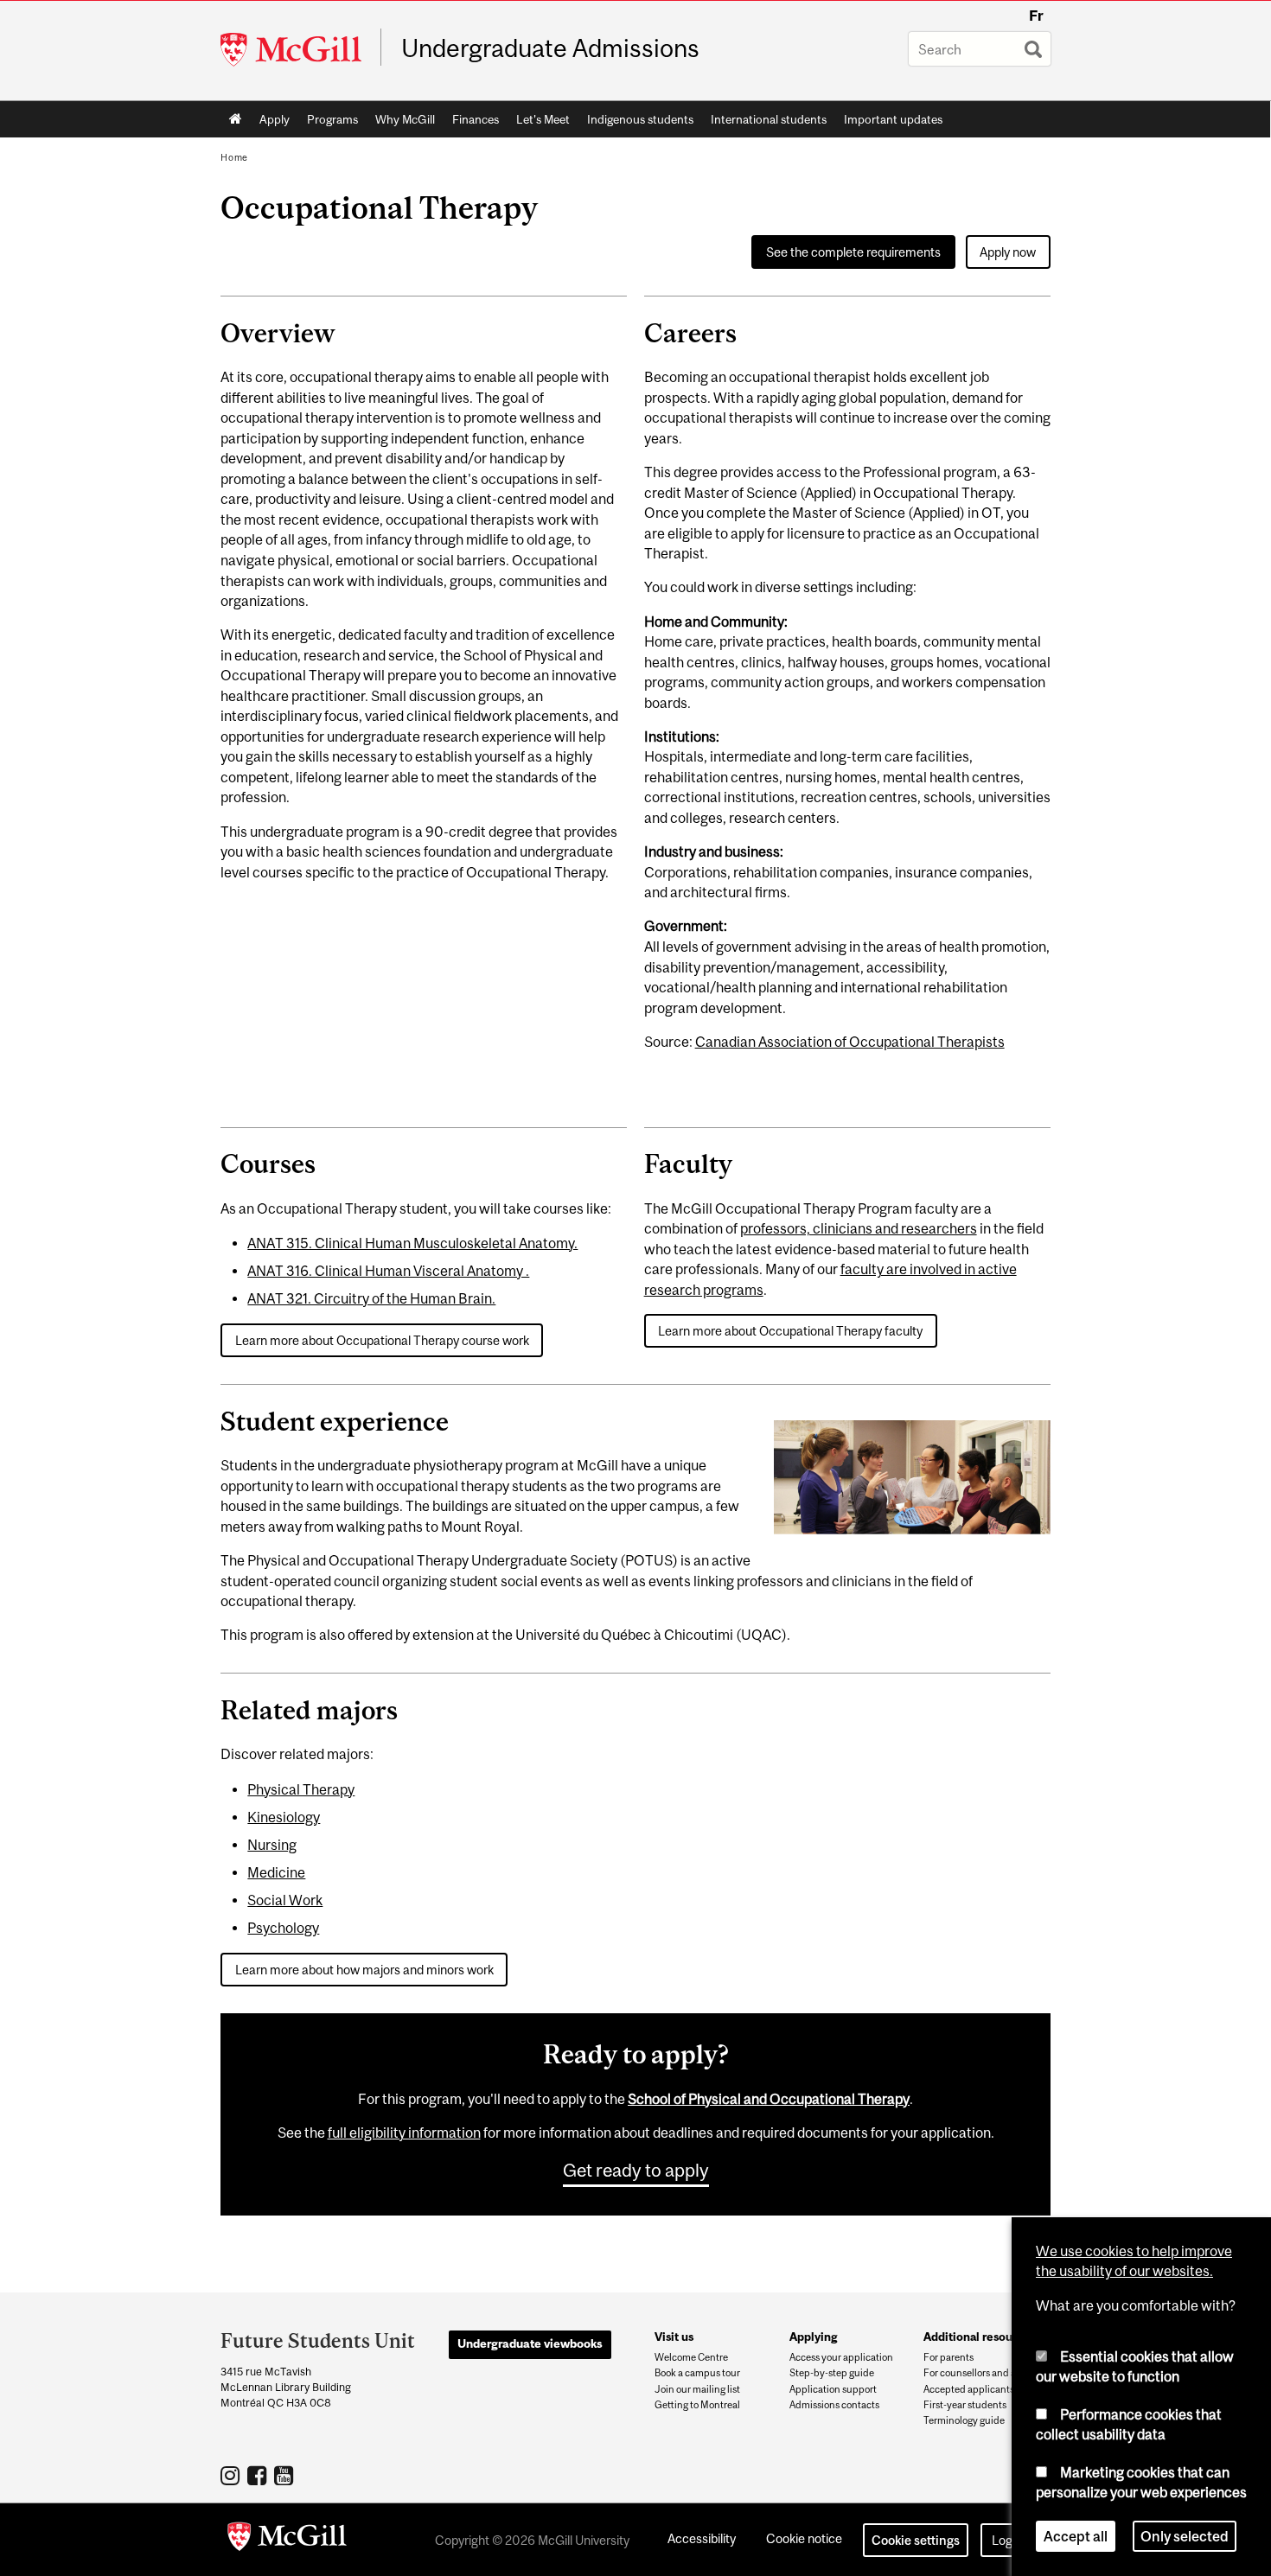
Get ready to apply (636, 2170)
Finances (476, 119)
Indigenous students (640, 119)
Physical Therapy (301, 1789)
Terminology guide (964, 2420)
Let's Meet (543, 119)
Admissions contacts (834, 2405)
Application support (833, 2389)
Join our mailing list (697, 2389)
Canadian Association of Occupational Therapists (850, 1042)
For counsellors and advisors (985, 2373)
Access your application (841, 2357)
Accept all (1076, 2536)
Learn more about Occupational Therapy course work (382, 1340)
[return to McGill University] (287, 2540)
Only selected (1185, 2536)
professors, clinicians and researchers (859, 1228)
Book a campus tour (697, 2373)
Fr (1036, 16)
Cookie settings (916, 2540)
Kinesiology (284, 1817)
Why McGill (405, 119)
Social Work (285, 1900)
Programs (332, 119)
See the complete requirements (853, 252)
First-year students (965, 2405)
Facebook (259, 2475)
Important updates (893, 119)
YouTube (286, 2475)
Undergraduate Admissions (550, 48)
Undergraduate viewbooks (530, 2343)
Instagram (232, 2475)
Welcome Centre (691, 2357)
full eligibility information (404, 2133)
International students (769, 119)
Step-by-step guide (832, 2373)
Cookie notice (804, 2538)
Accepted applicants (969, 2389)
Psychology (283, 1928)
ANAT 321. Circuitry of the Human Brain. (371, 1298)
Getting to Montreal (697, 2405)
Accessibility (702, 2538)
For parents (948, 2357)
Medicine (276, 1872)
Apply (275, 119)
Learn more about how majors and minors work (364, 1970)
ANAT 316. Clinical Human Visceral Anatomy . (388, 1271)
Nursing (272, 1845)
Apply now (1008, 252)
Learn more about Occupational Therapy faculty (790, 1331)
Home (236, 119)
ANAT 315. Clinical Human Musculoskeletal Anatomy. (412, 1243)
